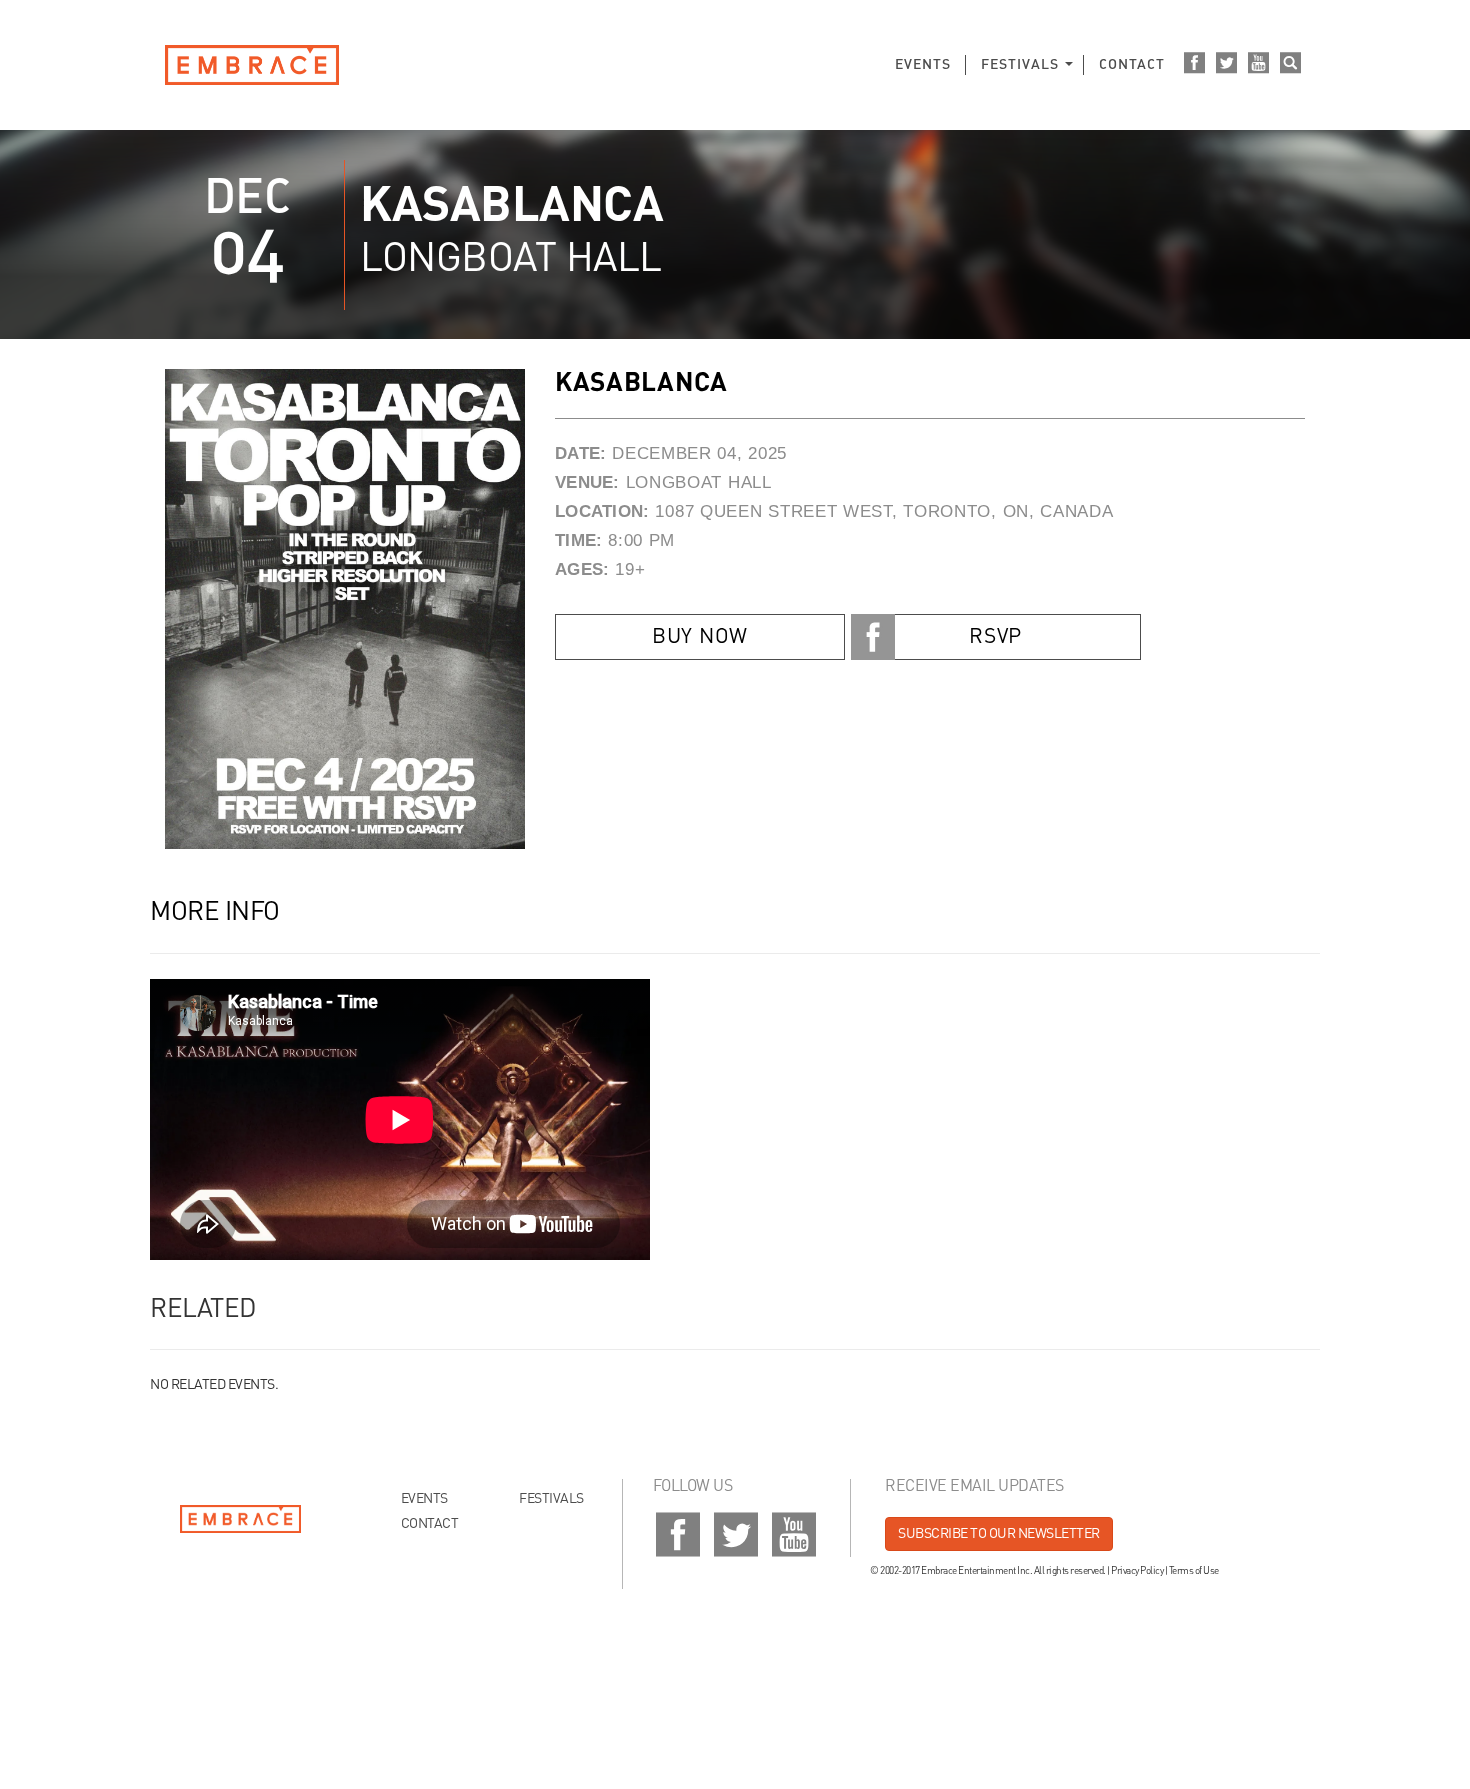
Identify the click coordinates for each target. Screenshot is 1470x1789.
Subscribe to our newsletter (999, 1534)
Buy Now (700, 637)
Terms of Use (1194, 1571)
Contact (1132, 65)
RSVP (995, 637)
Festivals (1020, 65)
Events (923, 65)
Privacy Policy (1137, 1571)
